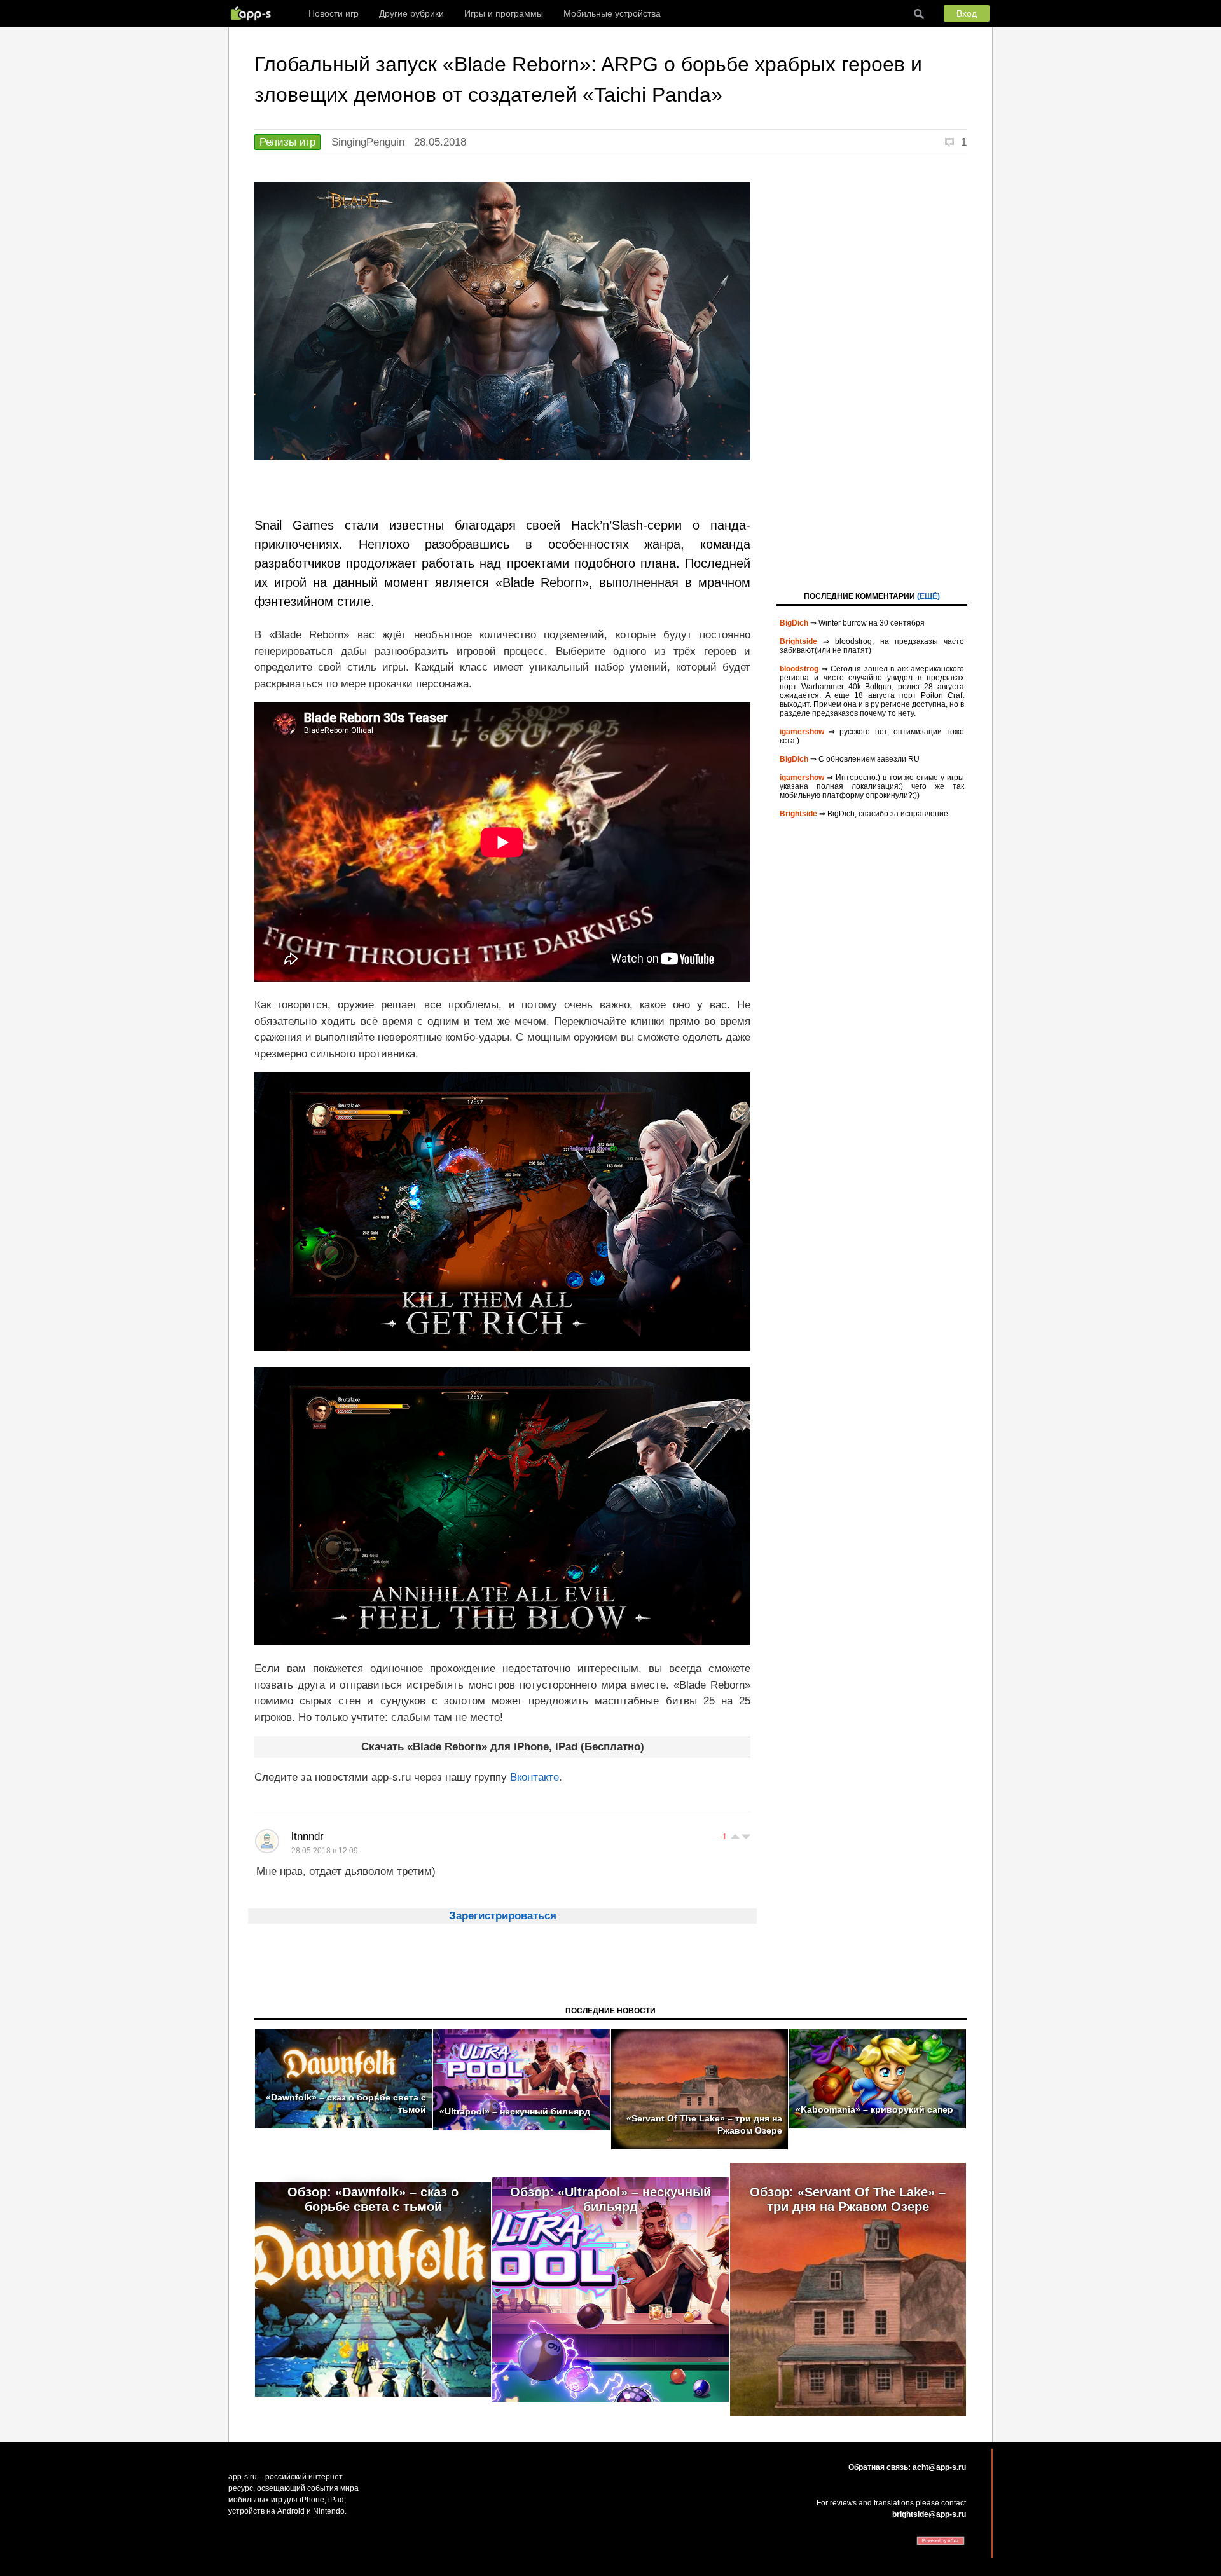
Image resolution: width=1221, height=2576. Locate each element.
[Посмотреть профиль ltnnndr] (267, 1841)
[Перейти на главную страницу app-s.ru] (254, 13)
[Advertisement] (872, 373)
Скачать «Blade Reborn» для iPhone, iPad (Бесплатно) (503, 1747)
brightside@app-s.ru (929, 2514)
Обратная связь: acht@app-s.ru (907, 2467)
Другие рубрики (411, 13)
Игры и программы (504, 13)
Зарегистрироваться (503, 1916)
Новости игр (334, 13)
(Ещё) (928, 596)
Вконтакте (535, 1777)
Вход (967, 13)
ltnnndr (307, 1836)
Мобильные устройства (612, 13)
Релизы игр (287, 142)
